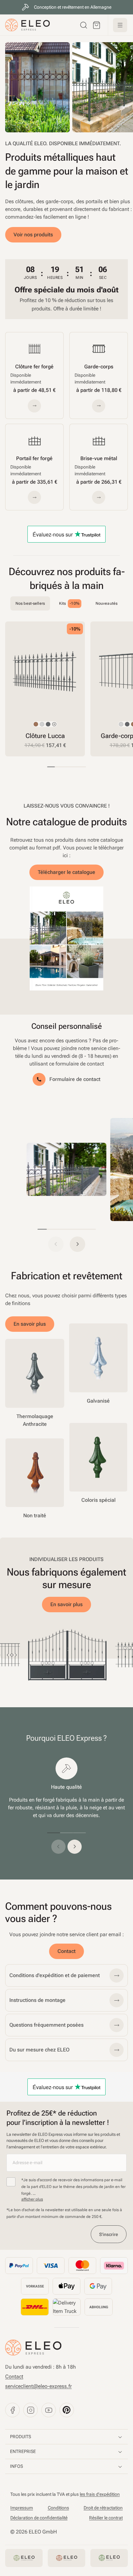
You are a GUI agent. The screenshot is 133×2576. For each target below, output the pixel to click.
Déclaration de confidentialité (39, 2518)
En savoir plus (30, 1324)
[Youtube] (49, 2410)
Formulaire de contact (75, 1079)
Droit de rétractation (103, 2508)
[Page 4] (74, 767)
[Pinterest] (67, 2410)
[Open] (66, 1169)
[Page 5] (82, 767)
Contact (66, 1951)
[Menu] (120, 25)
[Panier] (97, 25)
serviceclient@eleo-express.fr (38, 2386)
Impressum (22, 2508)
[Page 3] (66, 767)
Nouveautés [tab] (107, 603)
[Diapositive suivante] (121, 689)
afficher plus (32, 2199)
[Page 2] (59, 767)
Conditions (58, 2508)
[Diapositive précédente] (58, 1847)
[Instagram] (31, 2410)
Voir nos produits (33, 235)
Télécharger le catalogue (66, 872)
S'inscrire (109, 2234)
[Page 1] (51, 767)
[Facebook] (12, 2410)
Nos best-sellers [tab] (30, 603)
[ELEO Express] (33, 2348)
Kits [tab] (69, 604)
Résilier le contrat (106, 2518)
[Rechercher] (84, 25)
